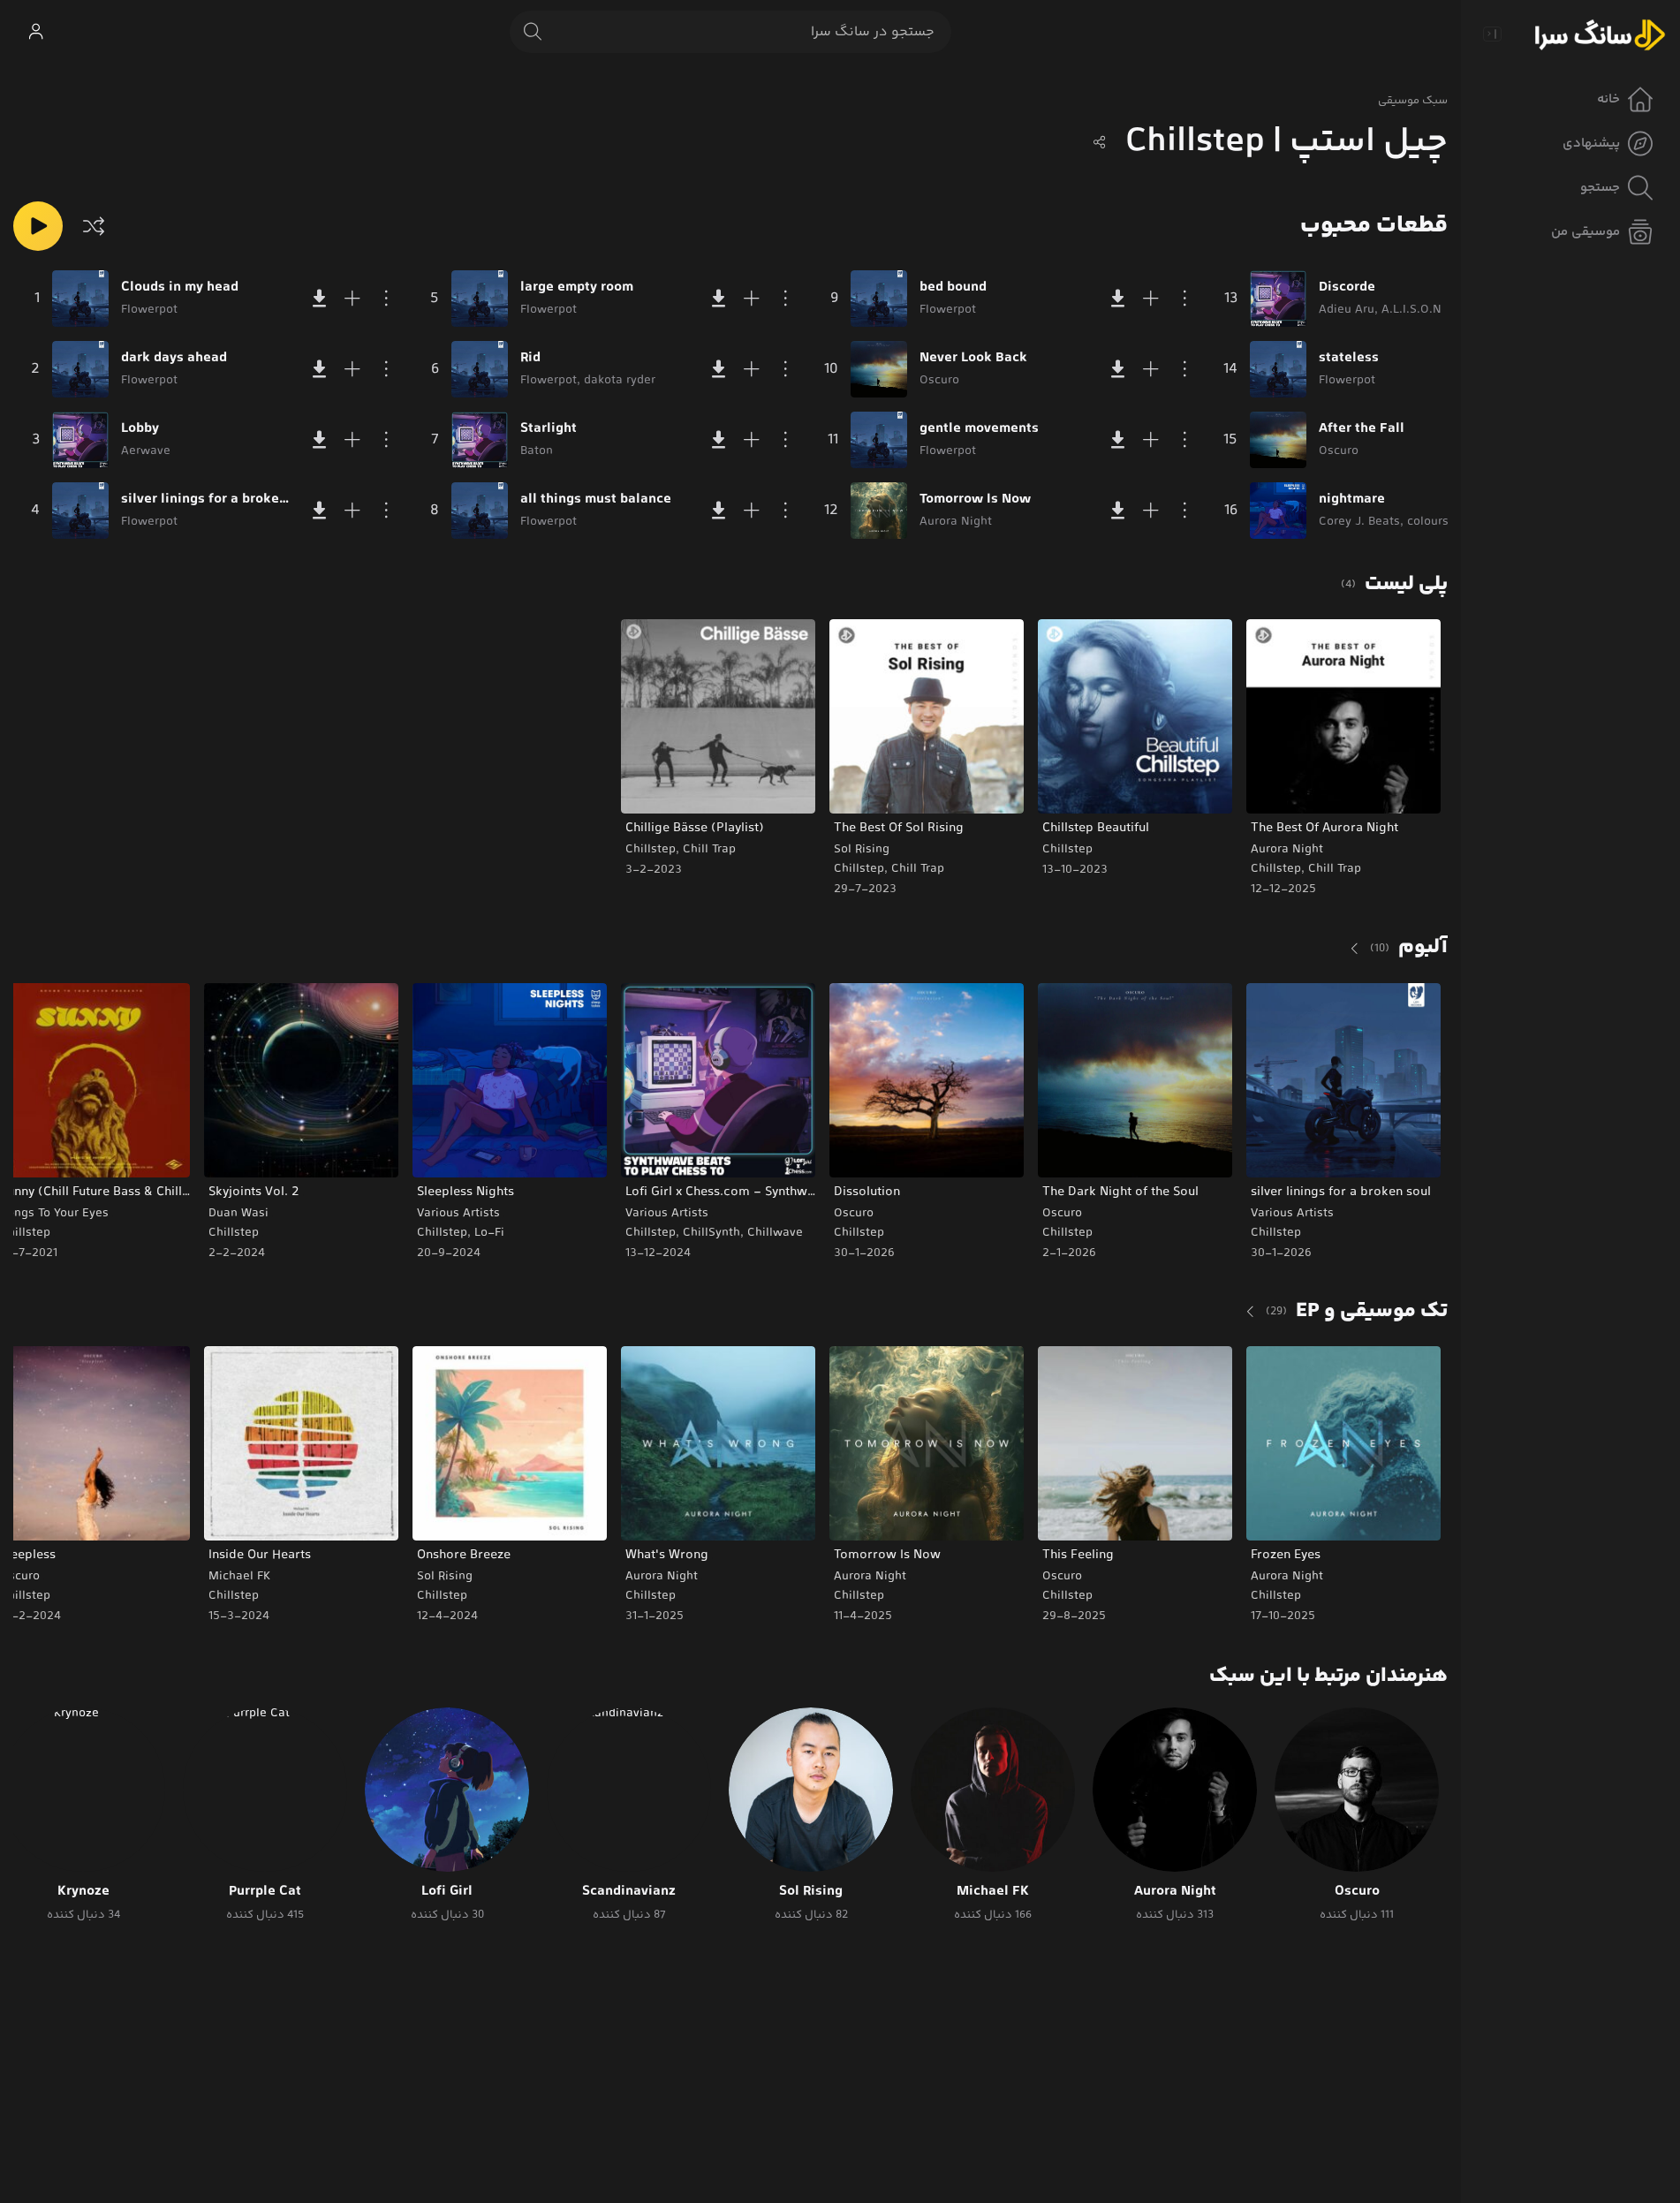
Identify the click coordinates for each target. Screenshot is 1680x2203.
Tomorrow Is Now (975, 500)
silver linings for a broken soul (207, 500)
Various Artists (1292, 1214)
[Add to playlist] (352, 299)
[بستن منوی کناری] (1492, 34)
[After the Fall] (1278, 440)
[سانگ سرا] (1600, 34)
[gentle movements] (879, 440)
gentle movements (979, 429)
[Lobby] (80, 440)
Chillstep (1276, 869)
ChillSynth (711, 1233)
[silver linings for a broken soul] (80, 511)
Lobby (140, 429)
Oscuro (1062, 1214)
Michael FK (239, 1577)
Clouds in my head (180, 288)
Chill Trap (1335, 869)
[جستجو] (533, 32)
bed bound (953, 288)
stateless (1349, 359)
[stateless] (1278, 369)
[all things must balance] (480, 511)
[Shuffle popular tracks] (94, 226)
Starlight (549, 429)
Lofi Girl (447, 1892)
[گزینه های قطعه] (386, 299)
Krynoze (83, 1892)
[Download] (319, 299)
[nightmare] (1278, 511)
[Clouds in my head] (80, 299)
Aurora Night (1287, 850)
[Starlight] (480, 440)
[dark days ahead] (80, 369)
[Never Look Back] (879, 369)
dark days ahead (174, 359)
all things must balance (596, 500)
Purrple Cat (265, 1892)
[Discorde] (1278, 299)
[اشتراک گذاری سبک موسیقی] (1100, 142)
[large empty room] (480, 299)
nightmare (1352, 500)
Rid (530, 359)
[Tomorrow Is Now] (879, 511)
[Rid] (480, 369)
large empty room (577, 288)
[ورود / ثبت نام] (35, 32)
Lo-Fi (489, 1233)
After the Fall (1362, 429)
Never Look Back (973, 359)
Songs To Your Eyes (54, 1214)
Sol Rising (862, 850)
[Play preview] (1276, 789)
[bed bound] (879, 299)
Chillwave (775, 1233)
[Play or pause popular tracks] (38, 226)
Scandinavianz (629, 1892)
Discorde (1347, 288)
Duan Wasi (238, 1214)
